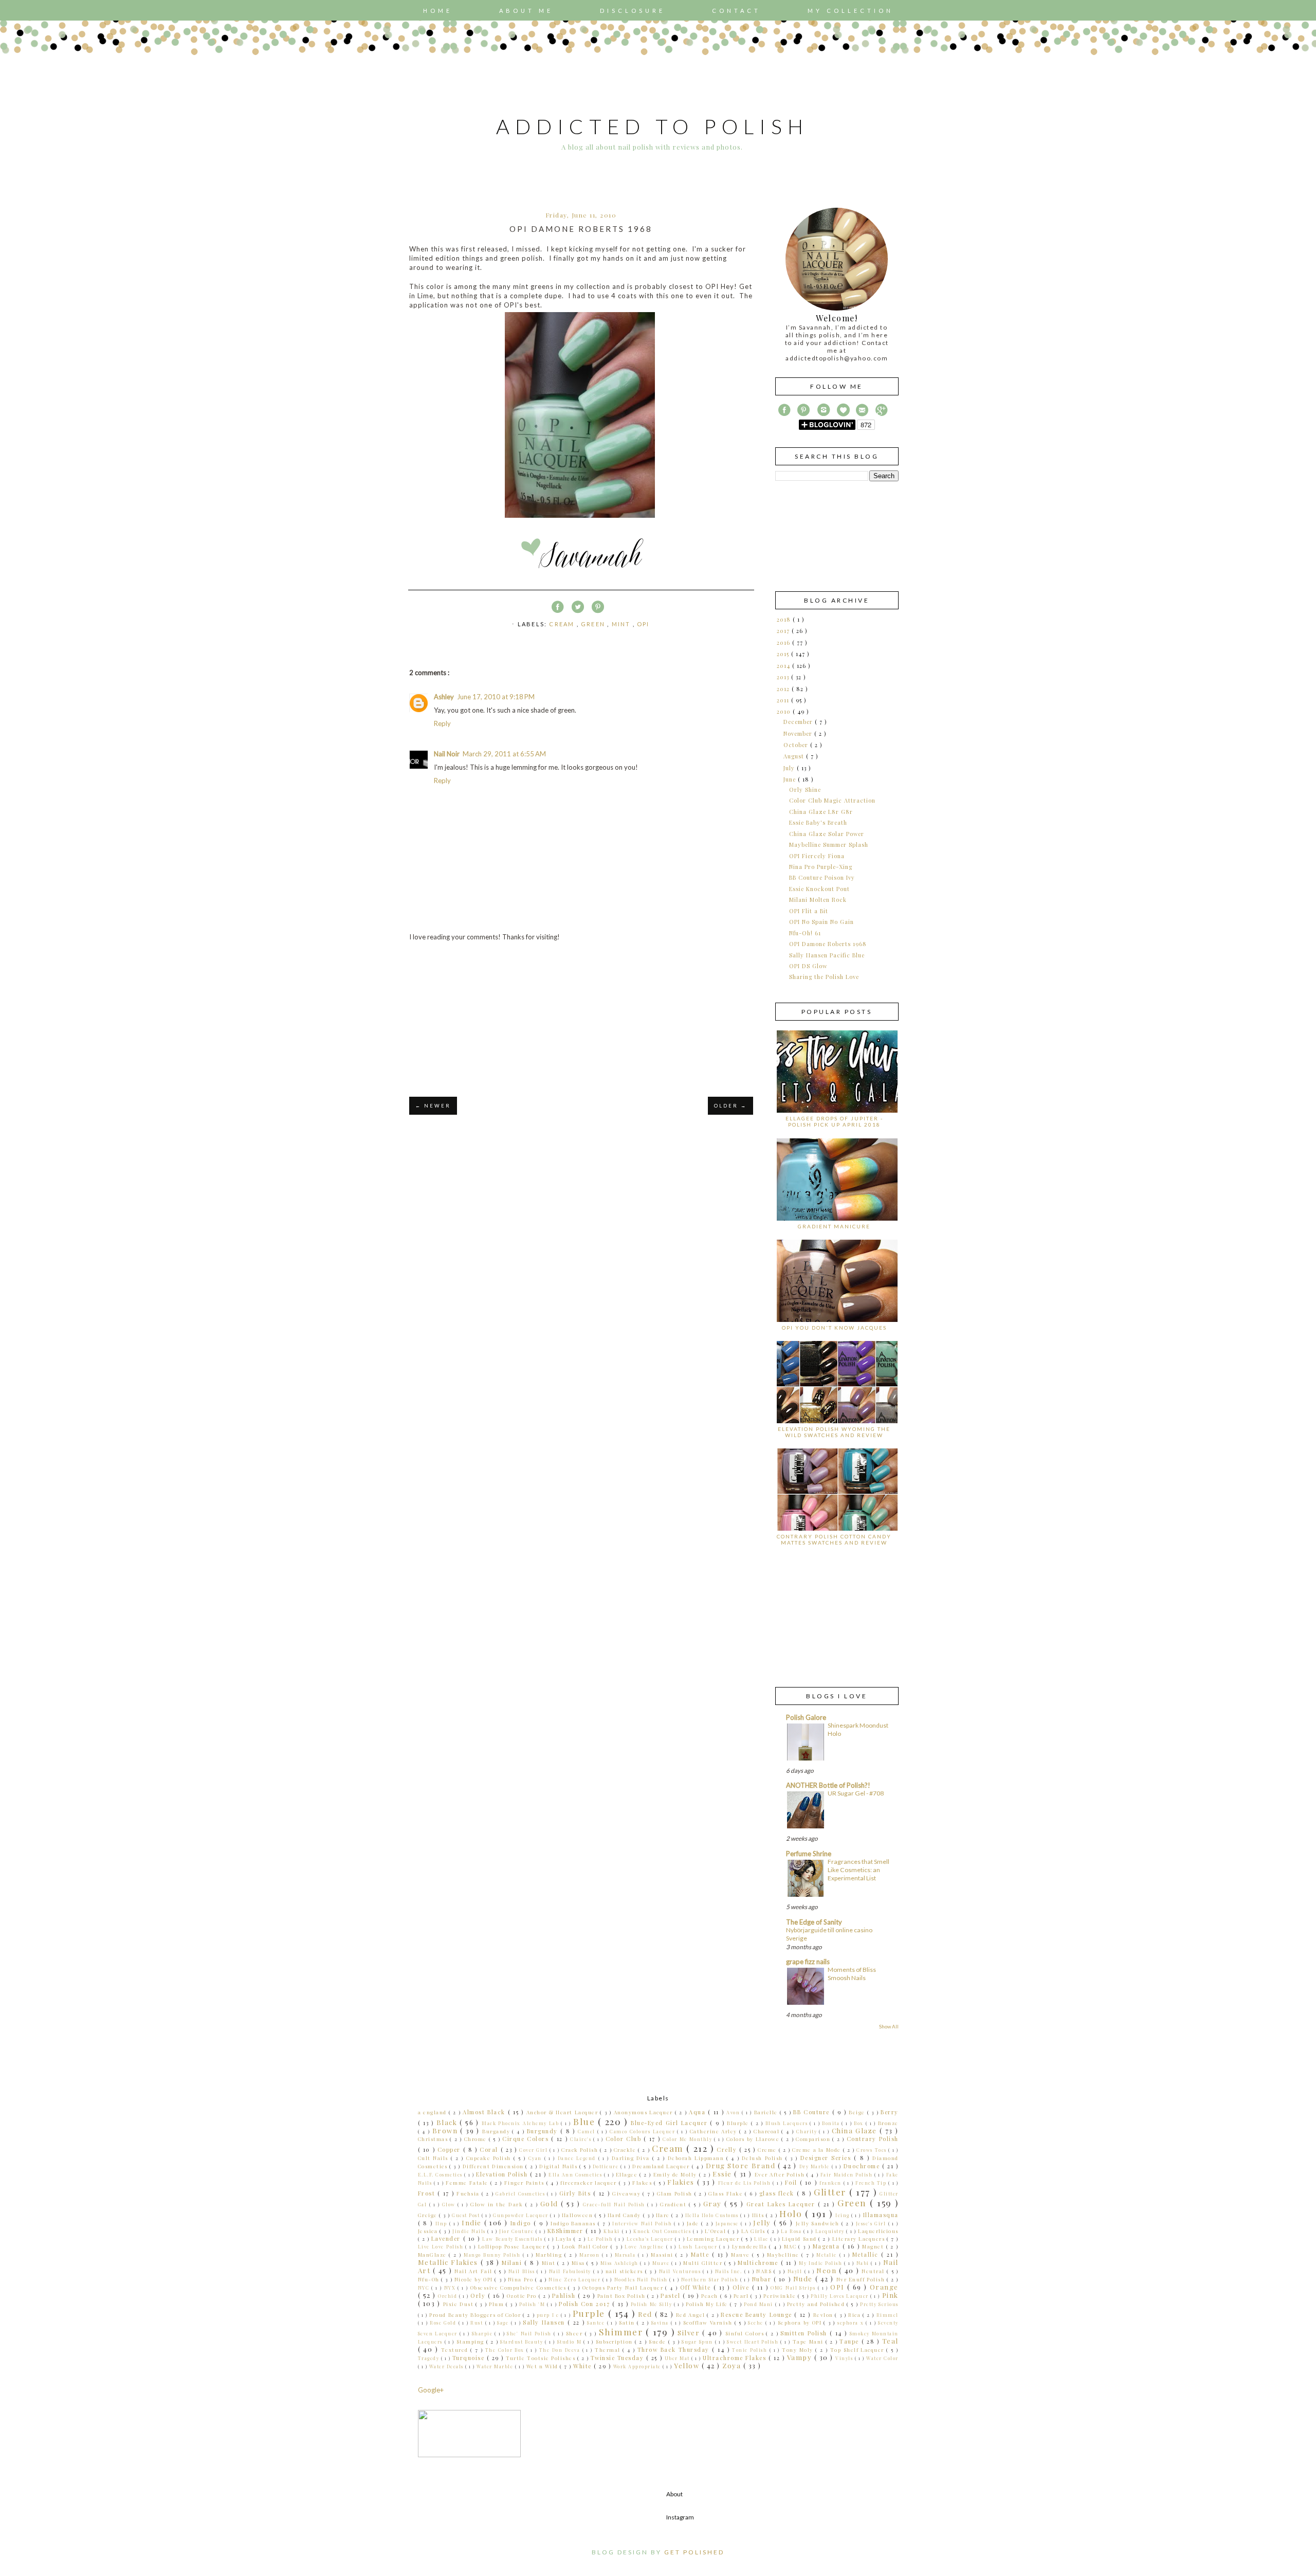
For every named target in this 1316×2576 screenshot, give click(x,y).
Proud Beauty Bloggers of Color (476, 2315)
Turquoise (470, 2358)
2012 (784, 689)
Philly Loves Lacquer (840, 2296)
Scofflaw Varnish (709, 2322)
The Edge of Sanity (814, 1922)
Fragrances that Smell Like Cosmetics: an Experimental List (858, 1870)
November (799, 733)
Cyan (536, 2158)
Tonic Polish (751, 2350)
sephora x (852, 2323)
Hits (759, 2215)
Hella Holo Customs (713, 2215)
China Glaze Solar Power (827, 834)
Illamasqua (881, 2215)
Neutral (874, 2271)
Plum (497, 2304)
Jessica (429, 2231)
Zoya (733, 2365)
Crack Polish (581, 2149)
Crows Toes (872, 2150)
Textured (456, 2350)
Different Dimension (494, 2166)
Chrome (477, 2139)
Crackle (626, 2149)
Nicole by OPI (475, 2279)
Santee (597, 2323)
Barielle (767, 2112)
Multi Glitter (704, 2263)
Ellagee (628, 2174)
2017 (784, 631)
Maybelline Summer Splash (829, 845)
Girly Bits (577, 2193)
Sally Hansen (545, 2322)
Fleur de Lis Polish (746, 2183)
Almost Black (485, 2112)
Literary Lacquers (860, 2238)
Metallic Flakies (449, 2262)
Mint (622, 624)
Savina (661, 2323)
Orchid (449, 2296)
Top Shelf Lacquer (858, 2350)
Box (860, 2123)
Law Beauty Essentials (513, 2239)
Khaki (613, 2231)
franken (831, 2183)
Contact (736, 11)
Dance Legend (578, 2158)
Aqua (698, 2112)
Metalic (828, 2255)
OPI (643, 624)
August (795, 756)
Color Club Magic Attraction (832, 800)
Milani (513, 2263)
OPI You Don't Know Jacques (834, 1328)
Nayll (796, 2271)
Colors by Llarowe (754, 2139)
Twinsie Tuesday (618, 2358)
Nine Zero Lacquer (575, 2279)
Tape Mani (809, 2341)
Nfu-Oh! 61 (805, 933)
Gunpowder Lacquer (522, 2215)
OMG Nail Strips (794, 2288)
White (583, 2366)
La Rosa (792, 2231)
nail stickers (625, 2271)
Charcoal (767, 2131)
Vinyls (845, 2358)
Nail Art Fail (474, 2271)
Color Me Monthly (688, 2139)
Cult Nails (434, 2158)
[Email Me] (862, 412)
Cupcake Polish (490, 2158)
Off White (697, 2287)
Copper (450, 2149)
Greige (429, 2215)
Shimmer (623, 2332)
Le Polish (601, 2239)
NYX (451, 2288)
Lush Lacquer (699, 2246)
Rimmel (888, 2315)
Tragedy (429, 2358)
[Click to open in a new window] (580, 518)
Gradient (674, 2204)
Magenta (828, 2246)
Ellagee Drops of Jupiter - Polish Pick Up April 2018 (834, 1121)
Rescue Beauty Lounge (757, 2315)
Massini (663, 2254)
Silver (690, 2333)
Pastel (672, 2296)
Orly (479, 2296)
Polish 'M (533, 2304)
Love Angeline (645, 2246)
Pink (890, 2295)
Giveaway (627, 2193)
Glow (450, 2204)
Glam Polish (676, 2193)
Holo (792, 2213)
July (790, 768)
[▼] (776, 712)
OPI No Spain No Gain (821, 922)
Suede (659, 2341)
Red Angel (692, 2315)
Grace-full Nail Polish (615, 2204)
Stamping (471, 2341)
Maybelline (784, 2254)
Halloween (578, 2215)
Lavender (447, 2238)
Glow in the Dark (498, 2204)
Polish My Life (708, 2304)
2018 (785, 619)
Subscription (615, 2341)
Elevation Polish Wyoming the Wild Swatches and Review (834, 1432)
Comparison (814, 2139)
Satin (628, 2322)
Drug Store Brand (742, 2165)
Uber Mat (678, 2358)
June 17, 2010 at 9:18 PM (496, 697)
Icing (843, 2215)
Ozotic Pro (523, 2296)
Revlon (824, 2315)
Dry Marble (816, 2166)
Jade (694, 2223)
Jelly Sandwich (819, 2223)
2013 (784, 677)
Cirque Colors (527, 2139)
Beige (858, 2112)
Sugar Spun (698, 2342)
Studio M (570, 2342)
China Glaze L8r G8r (821, 812)
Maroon (591, 2255)
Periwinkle (781, 2296)
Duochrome (863, 2166)
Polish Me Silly (652, 2304)
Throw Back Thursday (675, 2350)
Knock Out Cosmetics (663, 2231)
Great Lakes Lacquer (782, 2204)
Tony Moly (799, 2350)
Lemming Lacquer (714, 2238)
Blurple (739, 2123)
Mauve (742, 2254)
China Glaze (856, 2130)
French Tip (872, 2183)
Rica (855, 2315)
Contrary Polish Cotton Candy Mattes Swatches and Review (834, 1539)
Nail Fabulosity (571, 2271)
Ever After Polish (781, 2174)
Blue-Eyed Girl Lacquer (670, 2123)
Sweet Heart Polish (754, 2342)
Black (448, 2122)
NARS (765, 2271)
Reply (442, 723)
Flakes (643, 2182)
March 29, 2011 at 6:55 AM (504, 754)
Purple (590, 2313)
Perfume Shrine (809, 1854)
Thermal (609, 2350)
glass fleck (778, 2193)
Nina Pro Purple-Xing (821, 867)
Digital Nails (559, 2166)
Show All (889, 2026)
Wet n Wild (543, 2366)
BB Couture (813, 2112)
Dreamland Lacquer (662, 2166)
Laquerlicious (878, 2231)
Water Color (882, 2358)
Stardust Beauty (523, 2342)
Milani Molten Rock (818, 900)
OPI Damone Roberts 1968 (828, 944)
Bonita (832, 2123)
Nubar (763, 2279)
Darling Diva (632, 2158)
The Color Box (506, 2350)
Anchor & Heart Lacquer (563, 2112)
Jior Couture (517, 2231)
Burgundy (544, 2131)
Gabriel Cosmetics (521, 2193)
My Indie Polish (821, 2263)
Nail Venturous (681, 2271)
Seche (757, 2323)
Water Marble (496, 2366)
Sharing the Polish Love (824, 977)
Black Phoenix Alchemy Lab (521, 2123)
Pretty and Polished (817, 2304)
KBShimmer (566, 2231)
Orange (884, 2287)
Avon (734, 2112)
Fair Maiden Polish (847, 2174)
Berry (890, 2112)
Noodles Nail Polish (642, 2279)
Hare (664, 2215)
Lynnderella (751, 2246)
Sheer (575, 2333)
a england (433, 2112)
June (791, 779)
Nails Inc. (730, 2271)
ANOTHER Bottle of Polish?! (828, 1785)
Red (646, 2314)
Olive (742, 2287)
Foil (792, 2182)
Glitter (831, 2192)
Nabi (864, 2263)
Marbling (550, 2254)
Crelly (728, 2149)
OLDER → (730, 1106)
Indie (473, 2223)
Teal (890, 2341)
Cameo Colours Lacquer (643, 2131)
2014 (784, 666)
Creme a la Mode (817, 2149)
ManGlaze (434, 2254)
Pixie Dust (459, 2304)
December (799, 722)
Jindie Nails (470, 2231)
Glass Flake (727, 2193)
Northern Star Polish (711, 2279)
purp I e (549, 2315)
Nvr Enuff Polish (862, 2279)
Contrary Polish (873, 2139)
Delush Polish (764, 2158)
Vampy (801, 2357)
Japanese (728, 2223)
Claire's (582, 2139)
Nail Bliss (523, 2271)
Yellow (688, 2365)
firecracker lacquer (590, 2182)
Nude (804, 2279)
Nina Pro (522, 2279)
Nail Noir (447, 754)
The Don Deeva (561, 2350)
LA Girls (754, 2231)
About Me (526, 11)
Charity (808, 2131)
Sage (504, 2323)
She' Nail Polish (530, 2333)
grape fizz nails (808, 1962)
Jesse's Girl (872, 2223)
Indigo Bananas (574, 2223)
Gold (551, 2203)
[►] (776, 620)
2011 (784, 700)
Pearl (742, 2296)
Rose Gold (444, 2323)
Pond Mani (760, 2304)
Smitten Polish (805, 2333)
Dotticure (607, 2166)
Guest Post (467, 2215)
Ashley (444, 697)
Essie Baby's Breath (818, 822)
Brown (446, 2130)
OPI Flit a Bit (809, 911)
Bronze (888, 2123)
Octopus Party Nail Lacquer (624, 2287)
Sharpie (483, 2333)
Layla (565, 2238)
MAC (791, 2246)
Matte (701, 2254)
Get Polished (694, 2552)
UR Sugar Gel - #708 (856, 1793)
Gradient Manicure (834, 1226)
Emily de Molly (676, 2174)
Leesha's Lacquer (651, 2239)
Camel (588, 2131)
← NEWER (433, 1106)
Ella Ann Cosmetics (576, 2174)
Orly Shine (805, 790)
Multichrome (759, 2263)
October (797, 745)
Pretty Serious (879, 2304)
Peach (710, 2296)
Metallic (867, 2254)
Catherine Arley (715, 2131)
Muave (662, 2263)
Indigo (522, 2223)
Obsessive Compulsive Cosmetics (519, 2287)
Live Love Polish (442, 2246)
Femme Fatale (468, 2182)
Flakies (682, 2182)
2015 (784, 654)
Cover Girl (534, 2150)
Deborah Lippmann (697, 2158)
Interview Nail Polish (643, 2223)
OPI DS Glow (808, 966)
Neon (828, 2270)
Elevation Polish (503, 2174)
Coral (490, 2149)
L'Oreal (716, 2231)
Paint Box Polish (622, 2296)
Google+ (431, 2390)
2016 (784, 642)
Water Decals (447, 2366)
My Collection (851, 11)
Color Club (625, 2139)
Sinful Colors (746, 2333)
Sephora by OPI (801, 2322)
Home (438, 11)
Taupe (851, 2341)
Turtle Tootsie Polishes (541, 2358)
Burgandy (497, 2131)
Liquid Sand (800, 2238)
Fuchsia (469, 2193)
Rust (478, 2323)
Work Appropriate (638, 2366)
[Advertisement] (581, 1019)
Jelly (763, 2223)
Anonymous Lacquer (644, 2112)
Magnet (874, 2246)
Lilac (762, 2239)
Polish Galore (806, 1717)
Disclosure (633, 11)
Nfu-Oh (430, 2279)
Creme (768, 2149)
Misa (579, 2263)
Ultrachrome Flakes (736, 2358)
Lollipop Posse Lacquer (513, 2246)
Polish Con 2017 (586, 2304)
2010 (785, 711)
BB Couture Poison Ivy (822, 877)
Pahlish (565, 2296)
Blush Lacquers (788, 2123)
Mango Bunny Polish (493, 2255)
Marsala (626, 2255)
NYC (425, 2288)
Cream (563, 624)
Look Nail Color (586, 2246)
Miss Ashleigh (620, 2263)
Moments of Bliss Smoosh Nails (852, 1974)
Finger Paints (525, 2182)
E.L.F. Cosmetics (441, 2174)
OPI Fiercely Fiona (817, 856)
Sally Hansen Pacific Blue (827, 955)
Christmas (434, 2139)
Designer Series (827, 2158)
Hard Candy (625, 2215)
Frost (428, 2193)
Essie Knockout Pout (819, 889)
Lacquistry (831, 2231)
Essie (723, 2174)
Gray (714, 2203)
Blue (586, 2121)
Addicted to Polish (652, 126)
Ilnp (442, 2223)
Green (594, 624)
